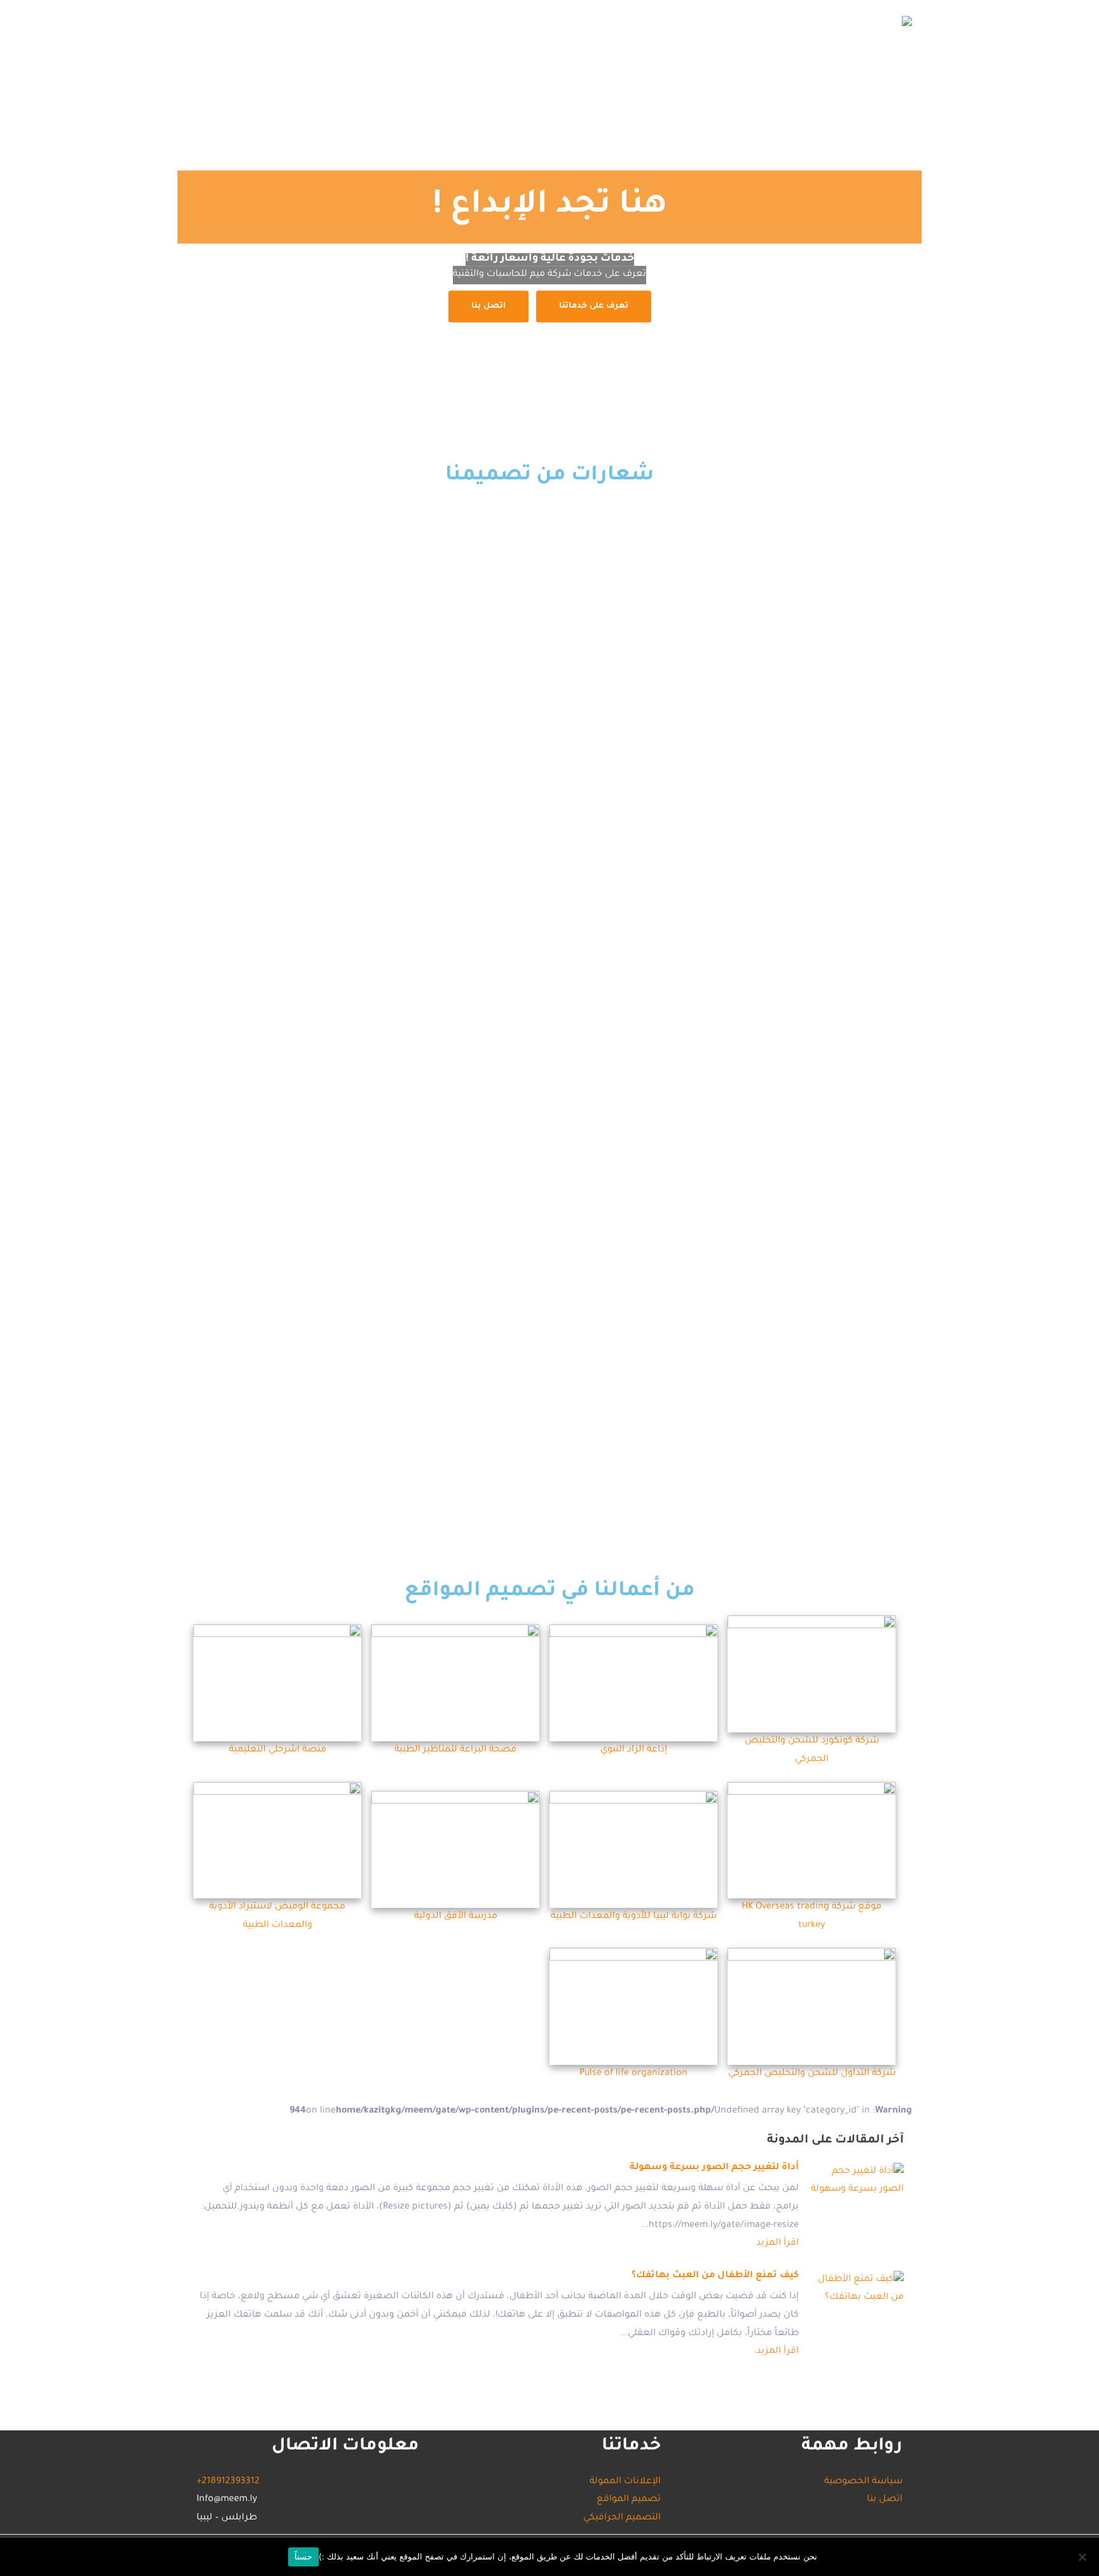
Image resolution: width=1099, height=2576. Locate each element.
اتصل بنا (294, 22)
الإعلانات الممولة (370, 22)
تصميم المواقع (564, 22)
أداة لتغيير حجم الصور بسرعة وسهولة (714, 2168)
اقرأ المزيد (778, 2244)
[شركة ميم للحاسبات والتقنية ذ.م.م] (907, 22)
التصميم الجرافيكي (469, 22)
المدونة (239, 22)
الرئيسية (636, 22)
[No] (1083, 2557)
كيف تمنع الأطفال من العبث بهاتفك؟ (715, 2276)
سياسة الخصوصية (863, 2482)
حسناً (303, 2556)
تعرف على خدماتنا (594, 306)
